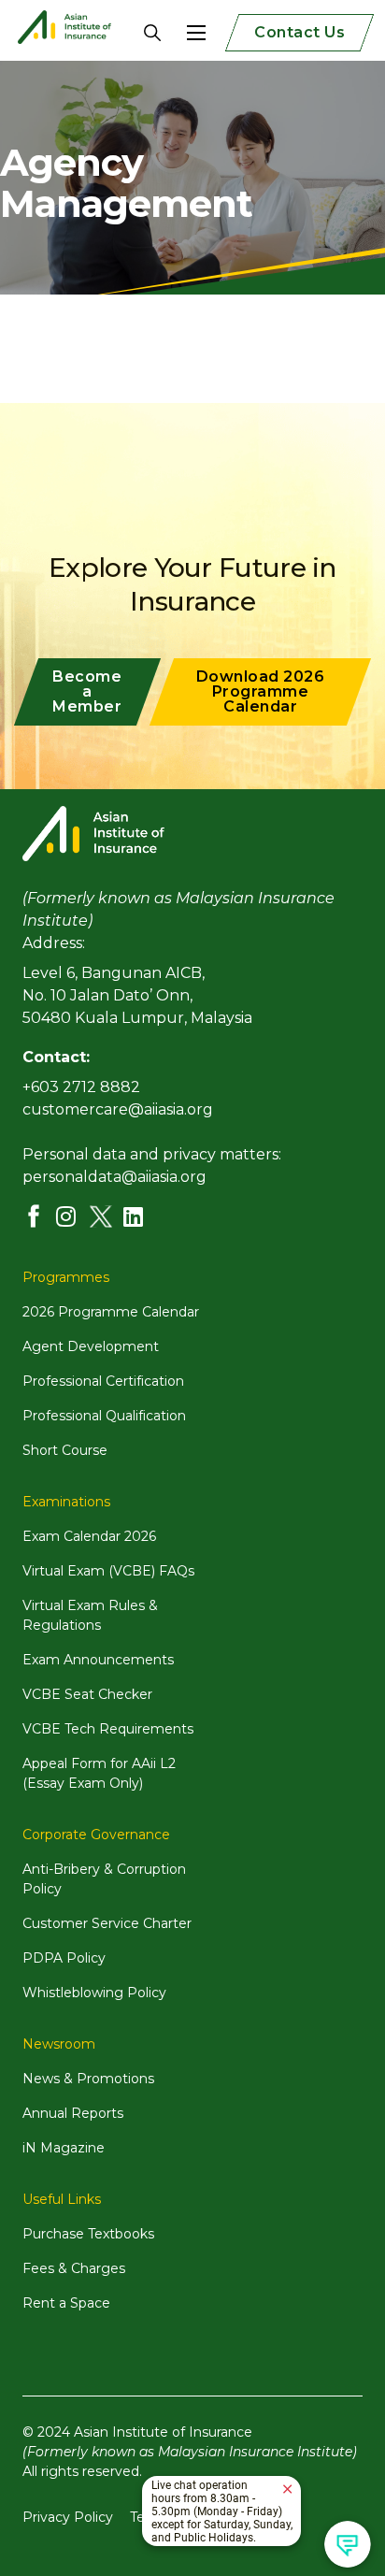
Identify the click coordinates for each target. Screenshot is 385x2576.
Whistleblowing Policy (94, 1993)
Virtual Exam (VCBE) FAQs (108, 1571)
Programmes (66, 1277)
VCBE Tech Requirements (108, 1729)
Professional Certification (103, 1381)
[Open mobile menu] (196, 33)
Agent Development (91, 1346)
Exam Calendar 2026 (89, 1536)
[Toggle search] (138, 33)
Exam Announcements (98, 1660)
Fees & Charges (74, 2268)
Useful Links (62, 2199)
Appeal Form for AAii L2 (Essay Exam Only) (99, 1773)
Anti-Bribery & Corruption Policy (104, 1879)
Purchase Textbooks (88, 2234)
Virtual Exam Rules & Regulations (90, 1615)
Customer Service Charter (107, 1923)
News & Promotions (88, 2079)
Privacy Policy (68, 2517)
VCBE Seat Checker (87, 1694)
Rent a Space (66, 2303)
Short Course (65, 1450)
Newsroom (59, 2044)
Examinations (66, 1502)
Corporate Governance (96, 1835)
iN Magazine (64, 2148)
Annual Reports (73, 2113)
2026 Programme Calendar (111, 1312)
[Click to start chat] (348, 2544)
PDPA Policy (64, 1958)
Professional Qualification (104, 1416)
